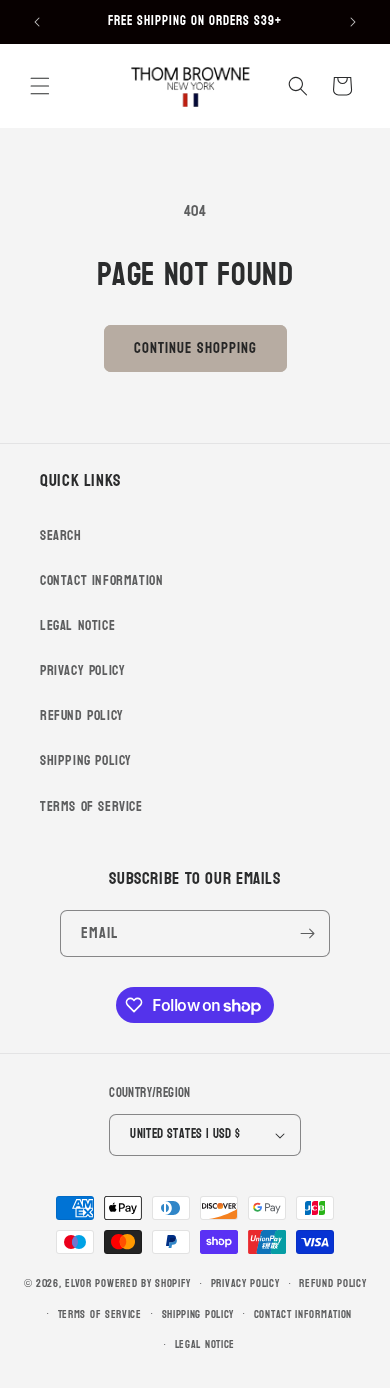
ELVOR (78, 1283)
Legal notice (205, 1344)
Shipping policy (198, 1314)
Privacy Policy (82, 670)
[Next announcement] (353, 22)
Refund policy (332, 1283)
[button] (40, 86)
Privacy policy (245, 1283)
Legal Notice (77, 625)
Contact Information (101, 580)
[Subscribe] (307, 933)
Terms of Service (91, 806)
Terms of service (100, 1314)
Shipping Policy (86, 760)
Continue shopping (195, 348)
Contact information (303, 1314)
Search (61, 535)
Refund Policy (82, 715)
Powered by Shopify (143, 1283)
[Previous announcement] (37, 22)
